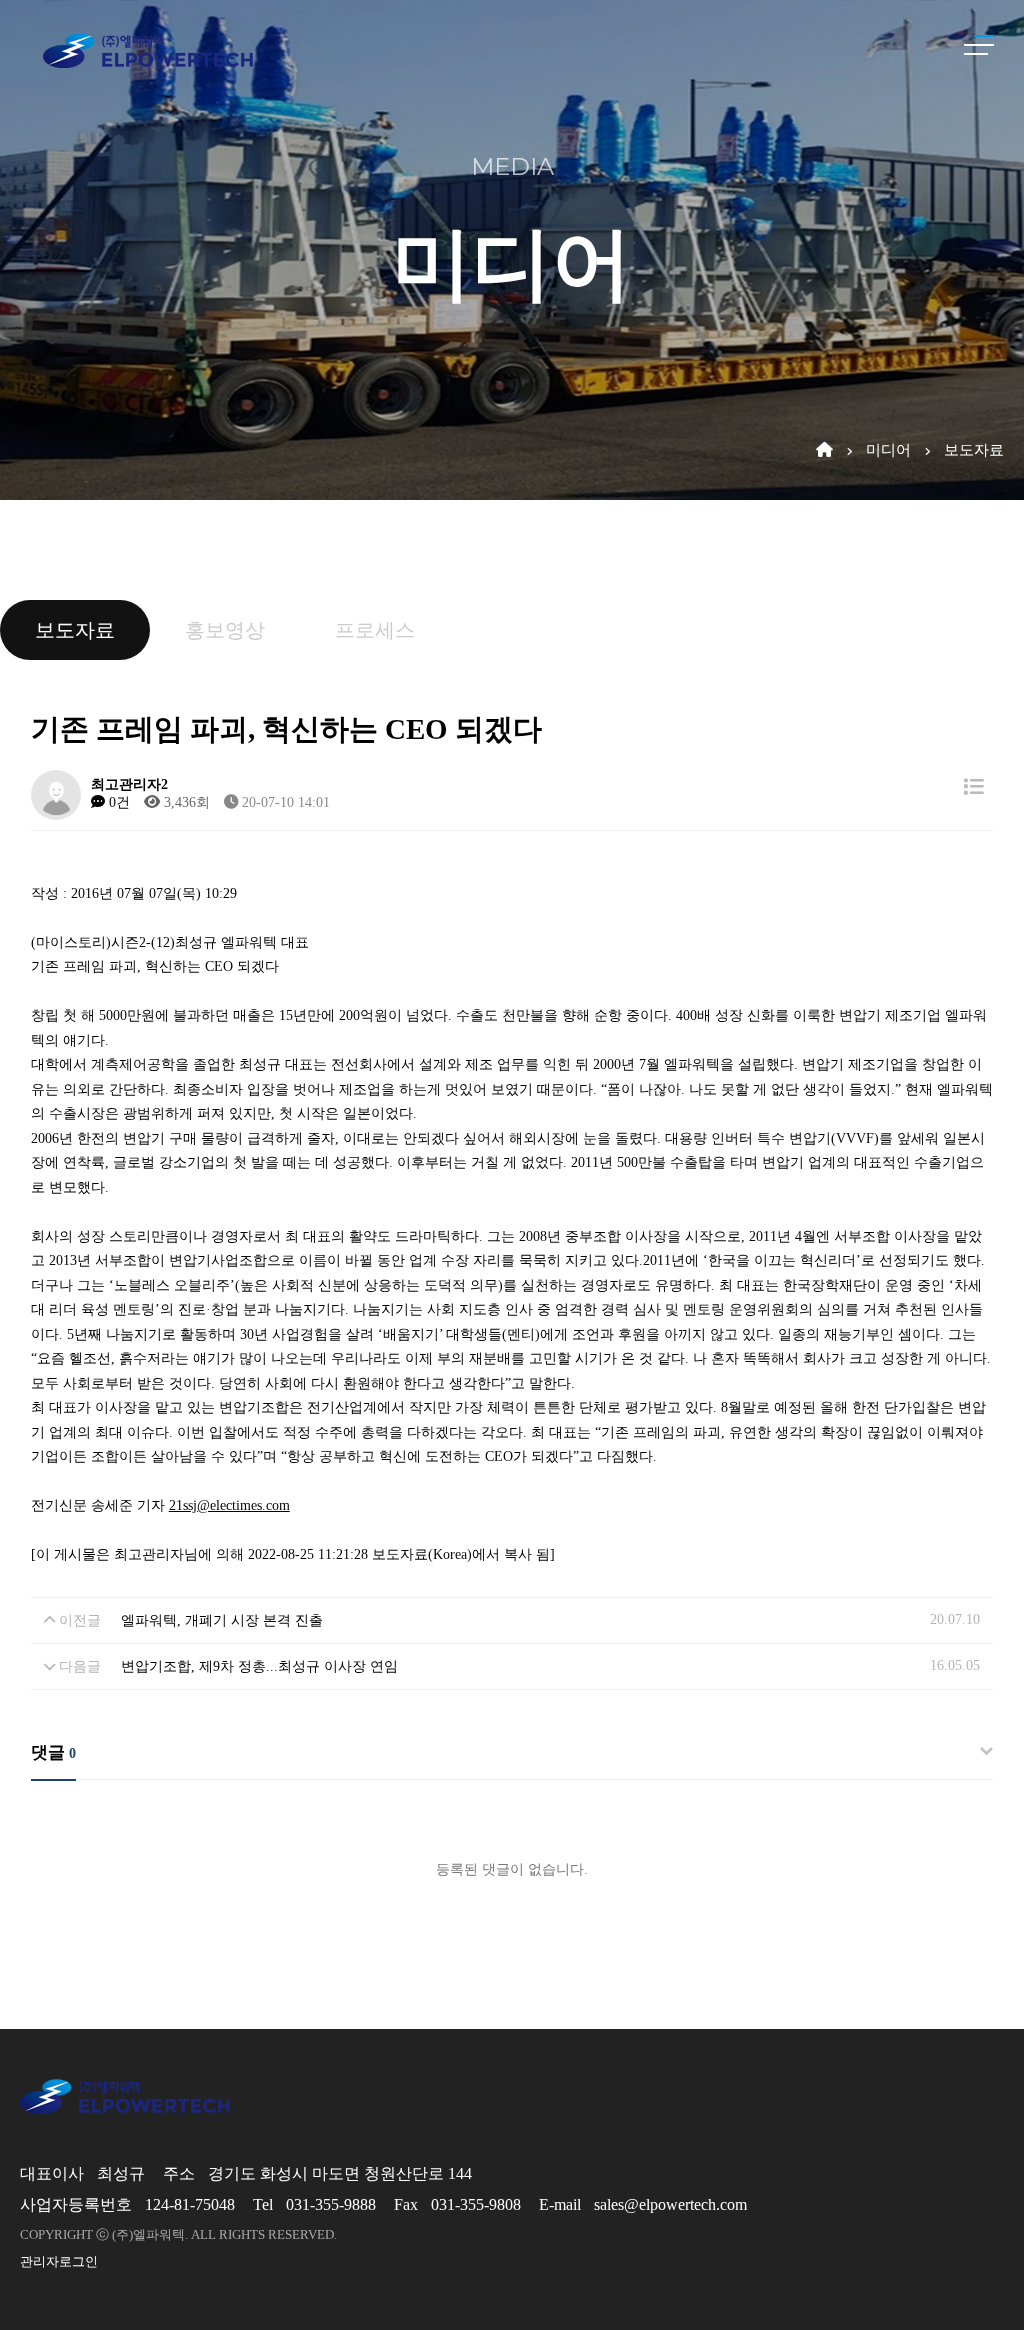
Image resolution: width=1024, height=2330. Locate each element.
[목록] (973, 787)
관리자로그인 (59, 2261)
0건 (117, 802)
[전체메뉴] (979, 45)
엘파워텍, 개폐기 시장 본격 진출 (222, 1620)
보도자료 (974, 450)
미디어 (888, 450)
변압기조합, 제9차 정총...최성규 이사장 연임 (259, 1666)
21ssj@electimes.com (229, 1505)
